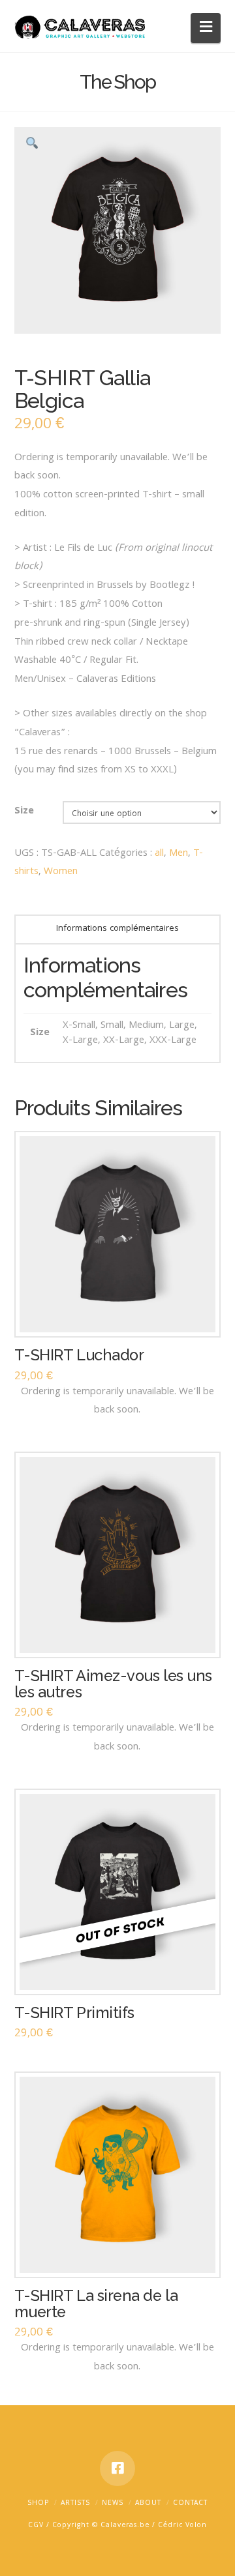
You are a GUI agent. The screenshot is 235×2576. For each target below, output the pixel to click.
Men (179, 854)
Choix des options (122, 1972)
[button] (206, 28)
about (148, 2504)
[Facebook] (117, 2468)
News (113, 2504)
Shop (38, 2504)
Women (61, 872)
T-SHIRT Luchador (79, 1355)
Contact (190, 2504)
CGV (36, 2526)
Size (24, 812)
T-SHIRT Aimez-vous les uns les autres (113, 1684)
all (159, 854)
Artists (75, 2504)
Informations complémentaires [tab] (117, 929)
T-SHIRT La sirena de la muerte (96, 2304)
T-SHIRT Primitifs (74, 2013)
